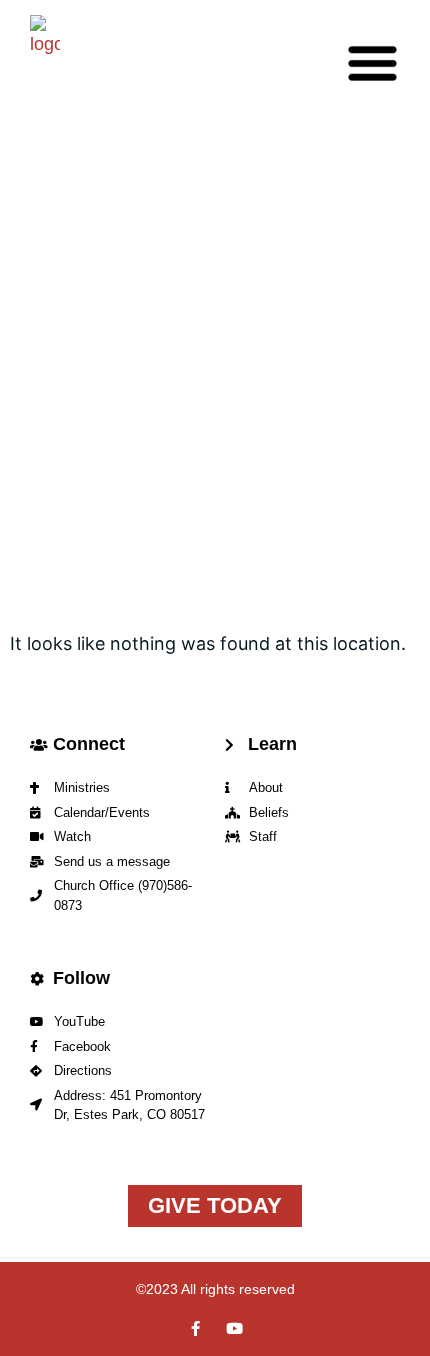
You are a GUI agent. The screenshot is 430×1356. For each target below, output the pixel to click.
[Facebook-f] (195, 1328)
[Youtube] (234, 1328)
